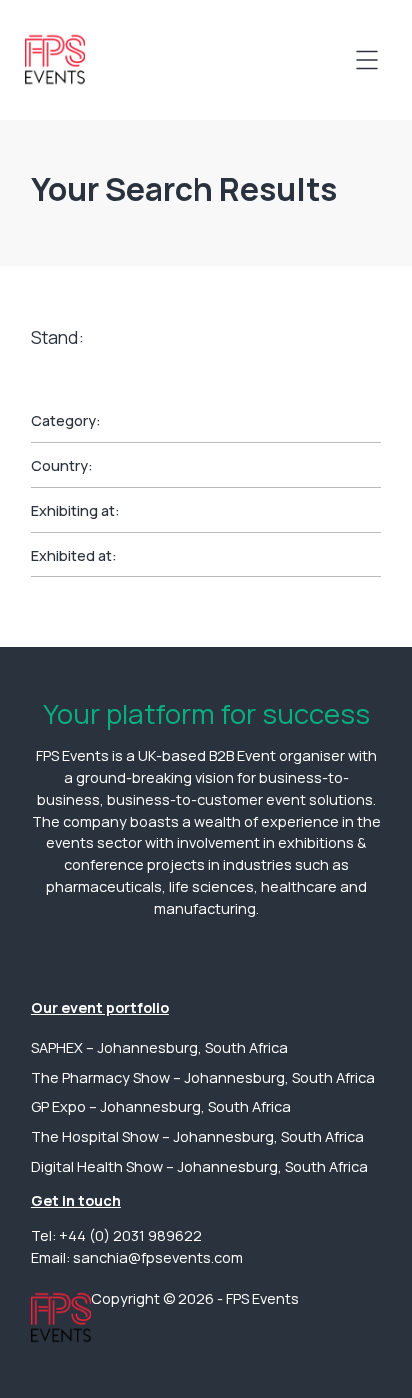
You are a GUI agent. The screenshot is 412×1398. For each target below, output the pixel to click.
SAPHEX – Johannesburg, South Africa (159, 1047)
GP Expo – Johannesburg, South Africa (161, 1106)
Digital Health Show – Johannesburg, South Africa (199, 1166)
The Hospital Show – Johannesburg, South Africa (197, 1136)
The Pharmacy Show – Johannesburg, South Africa (203, 1077)
